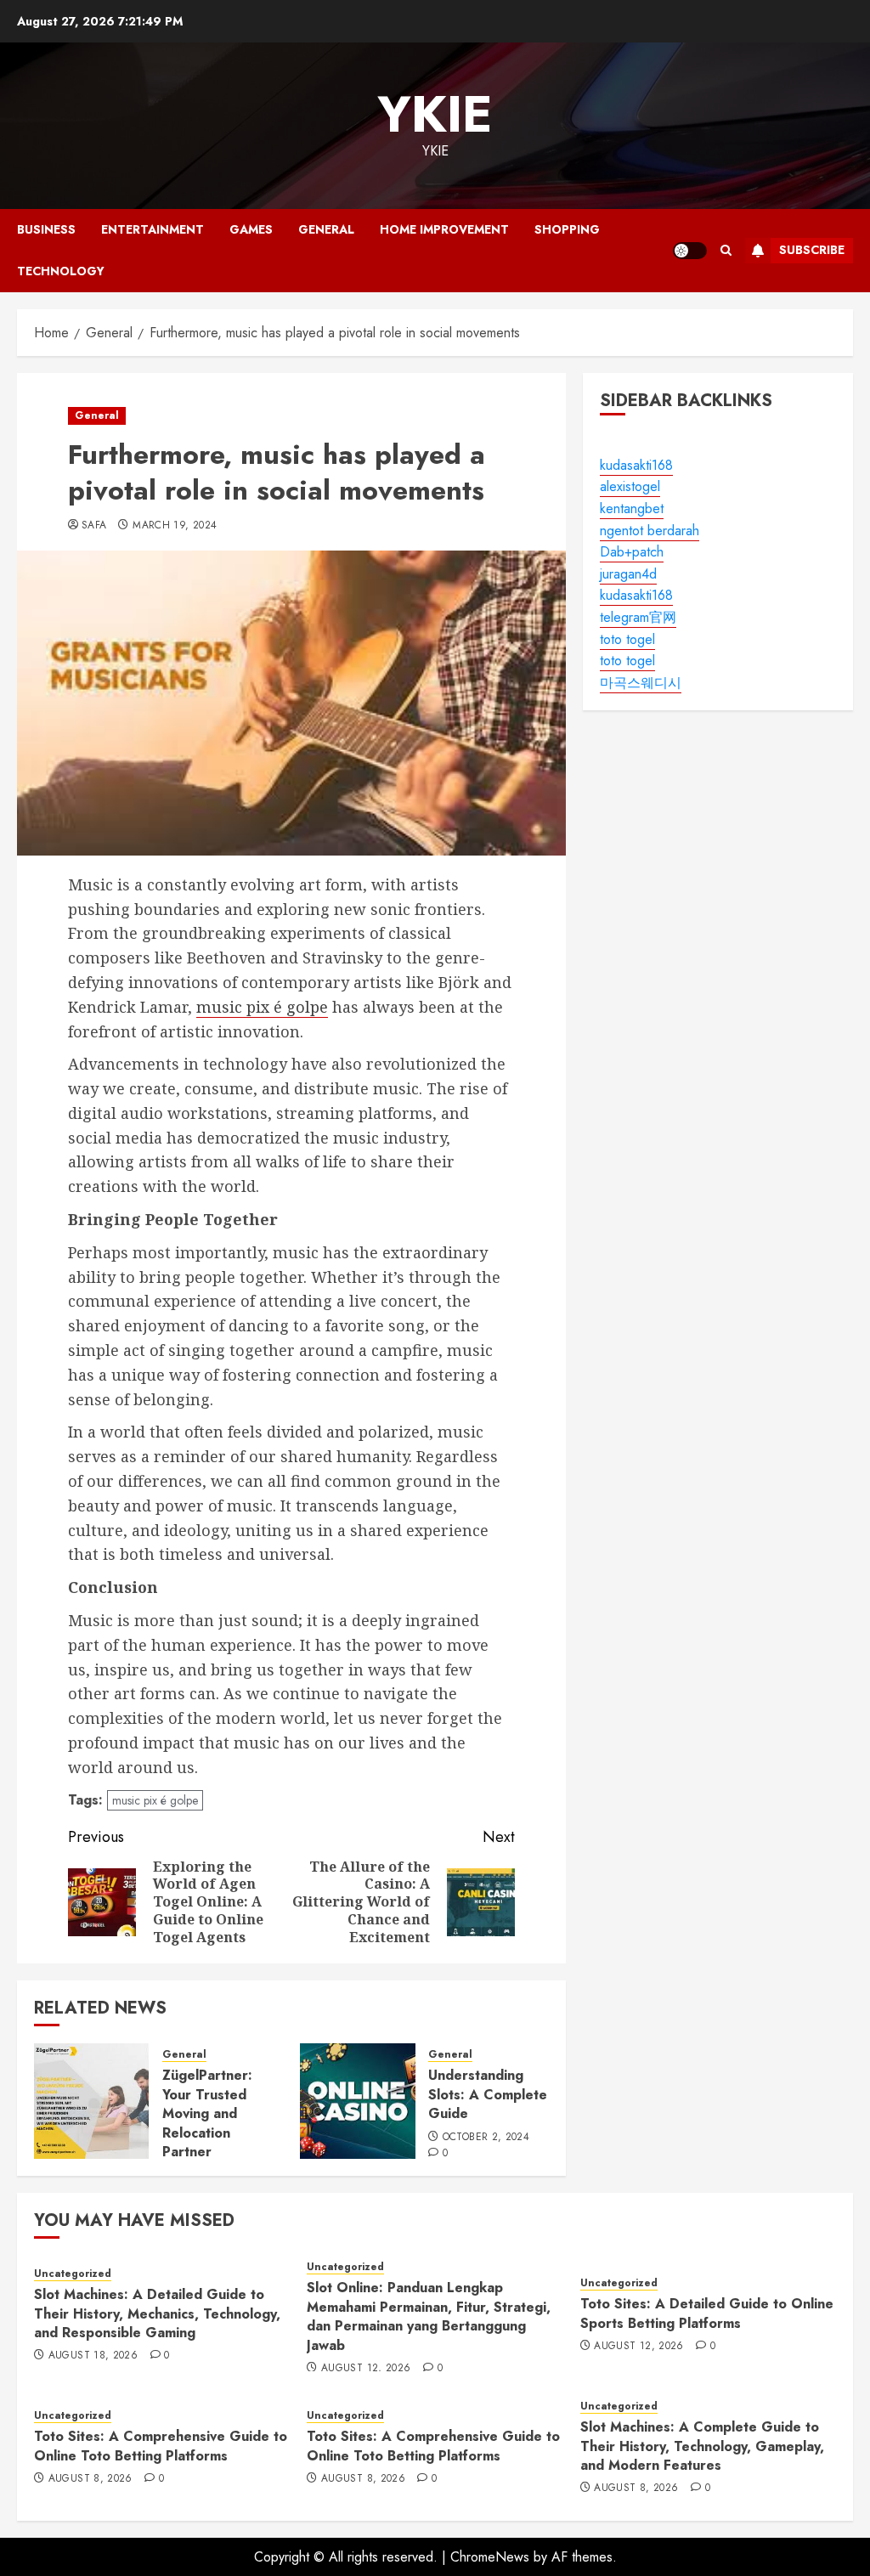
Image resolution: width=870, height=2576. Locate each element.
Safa (94, 526)
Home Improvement (444, 229)
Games (251, 229)
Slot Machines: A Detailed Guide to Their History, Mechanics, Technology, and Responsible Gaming (157, 2313)
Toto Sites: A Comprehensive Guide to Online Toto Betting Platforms (161, 2446)
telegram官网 (638, 617)
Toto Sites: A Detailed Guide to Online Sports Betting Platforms (707, 2313)
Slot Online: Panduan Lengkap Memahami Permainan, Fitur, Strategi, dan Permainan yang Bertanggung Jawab (429, 2316)
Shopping (567, 229)
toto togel (627, 639)
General (326, 229)
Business (46, 229)
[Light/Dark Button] (690, 251)
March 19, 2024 (175, 526)
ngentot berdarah (650, 531)
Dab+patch (632, 552)
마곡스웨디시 (641, 683)
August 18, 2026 (93, 2356)
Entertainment (153, 229)
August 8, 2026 (90, 2479)
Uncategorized (73, 2274)
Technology (61, 271)
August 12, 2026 (366, 2369)
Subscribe (812, 250)
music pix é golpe (262, 1007)
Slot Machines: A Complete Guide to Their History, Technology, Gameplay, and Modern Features (702, 2446)
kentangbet (632, 508)
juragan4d (628, 574)
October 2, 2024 (486, 2138)
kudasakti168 (636, 465)
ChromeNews (490, 2557)
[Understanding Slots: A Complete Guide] (358, 2101)
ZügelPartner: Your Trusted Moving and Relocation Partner (207, 2113)
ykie (435, 114)
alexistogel (630, 486)
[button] (726, 250)
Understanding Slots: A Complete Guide (488, 2094)
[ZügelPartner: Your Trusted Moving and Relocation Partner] (92, 2101)
